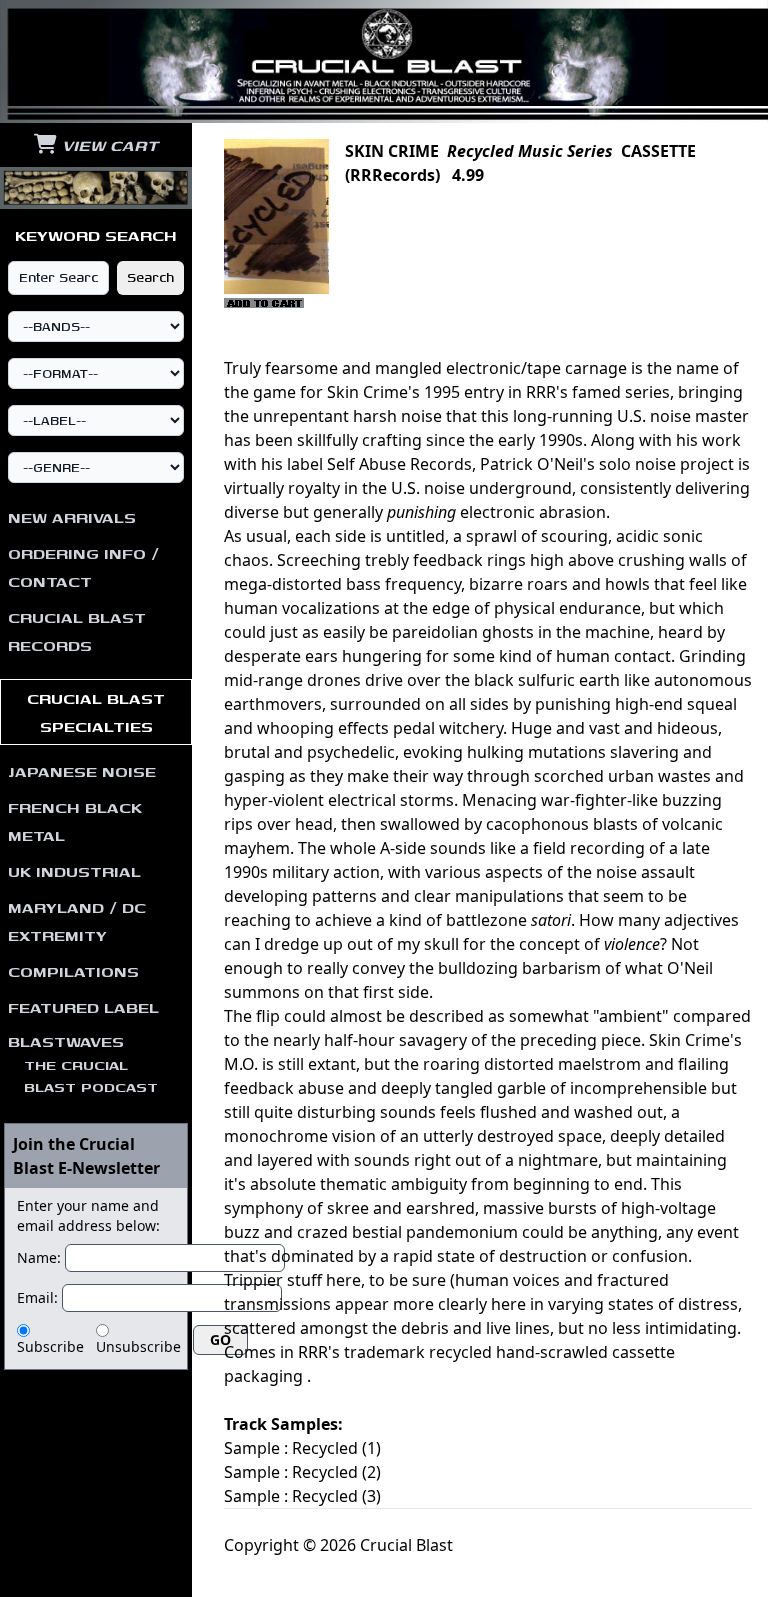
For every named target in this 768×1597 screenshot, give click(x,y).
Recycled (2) (336, 1472)
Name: (39, 1257)
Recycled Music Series (530, 151)
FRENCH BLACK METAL (75, 821)
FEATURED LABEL (83, 1007)
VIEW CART (107, 145)
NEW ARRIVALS (72, 517)
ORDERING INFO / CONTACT (83, 567)
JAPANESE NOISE (82, 771)
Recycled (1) (336, 1448)
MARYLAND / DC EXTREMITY (77, 921)
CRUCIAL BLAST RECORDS (77, 631)
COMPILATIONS (73, 971)
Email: (37, 1297)
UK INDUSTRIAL (74, 871)
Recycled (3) (336, 1496)
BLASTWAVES (83, 1063)
